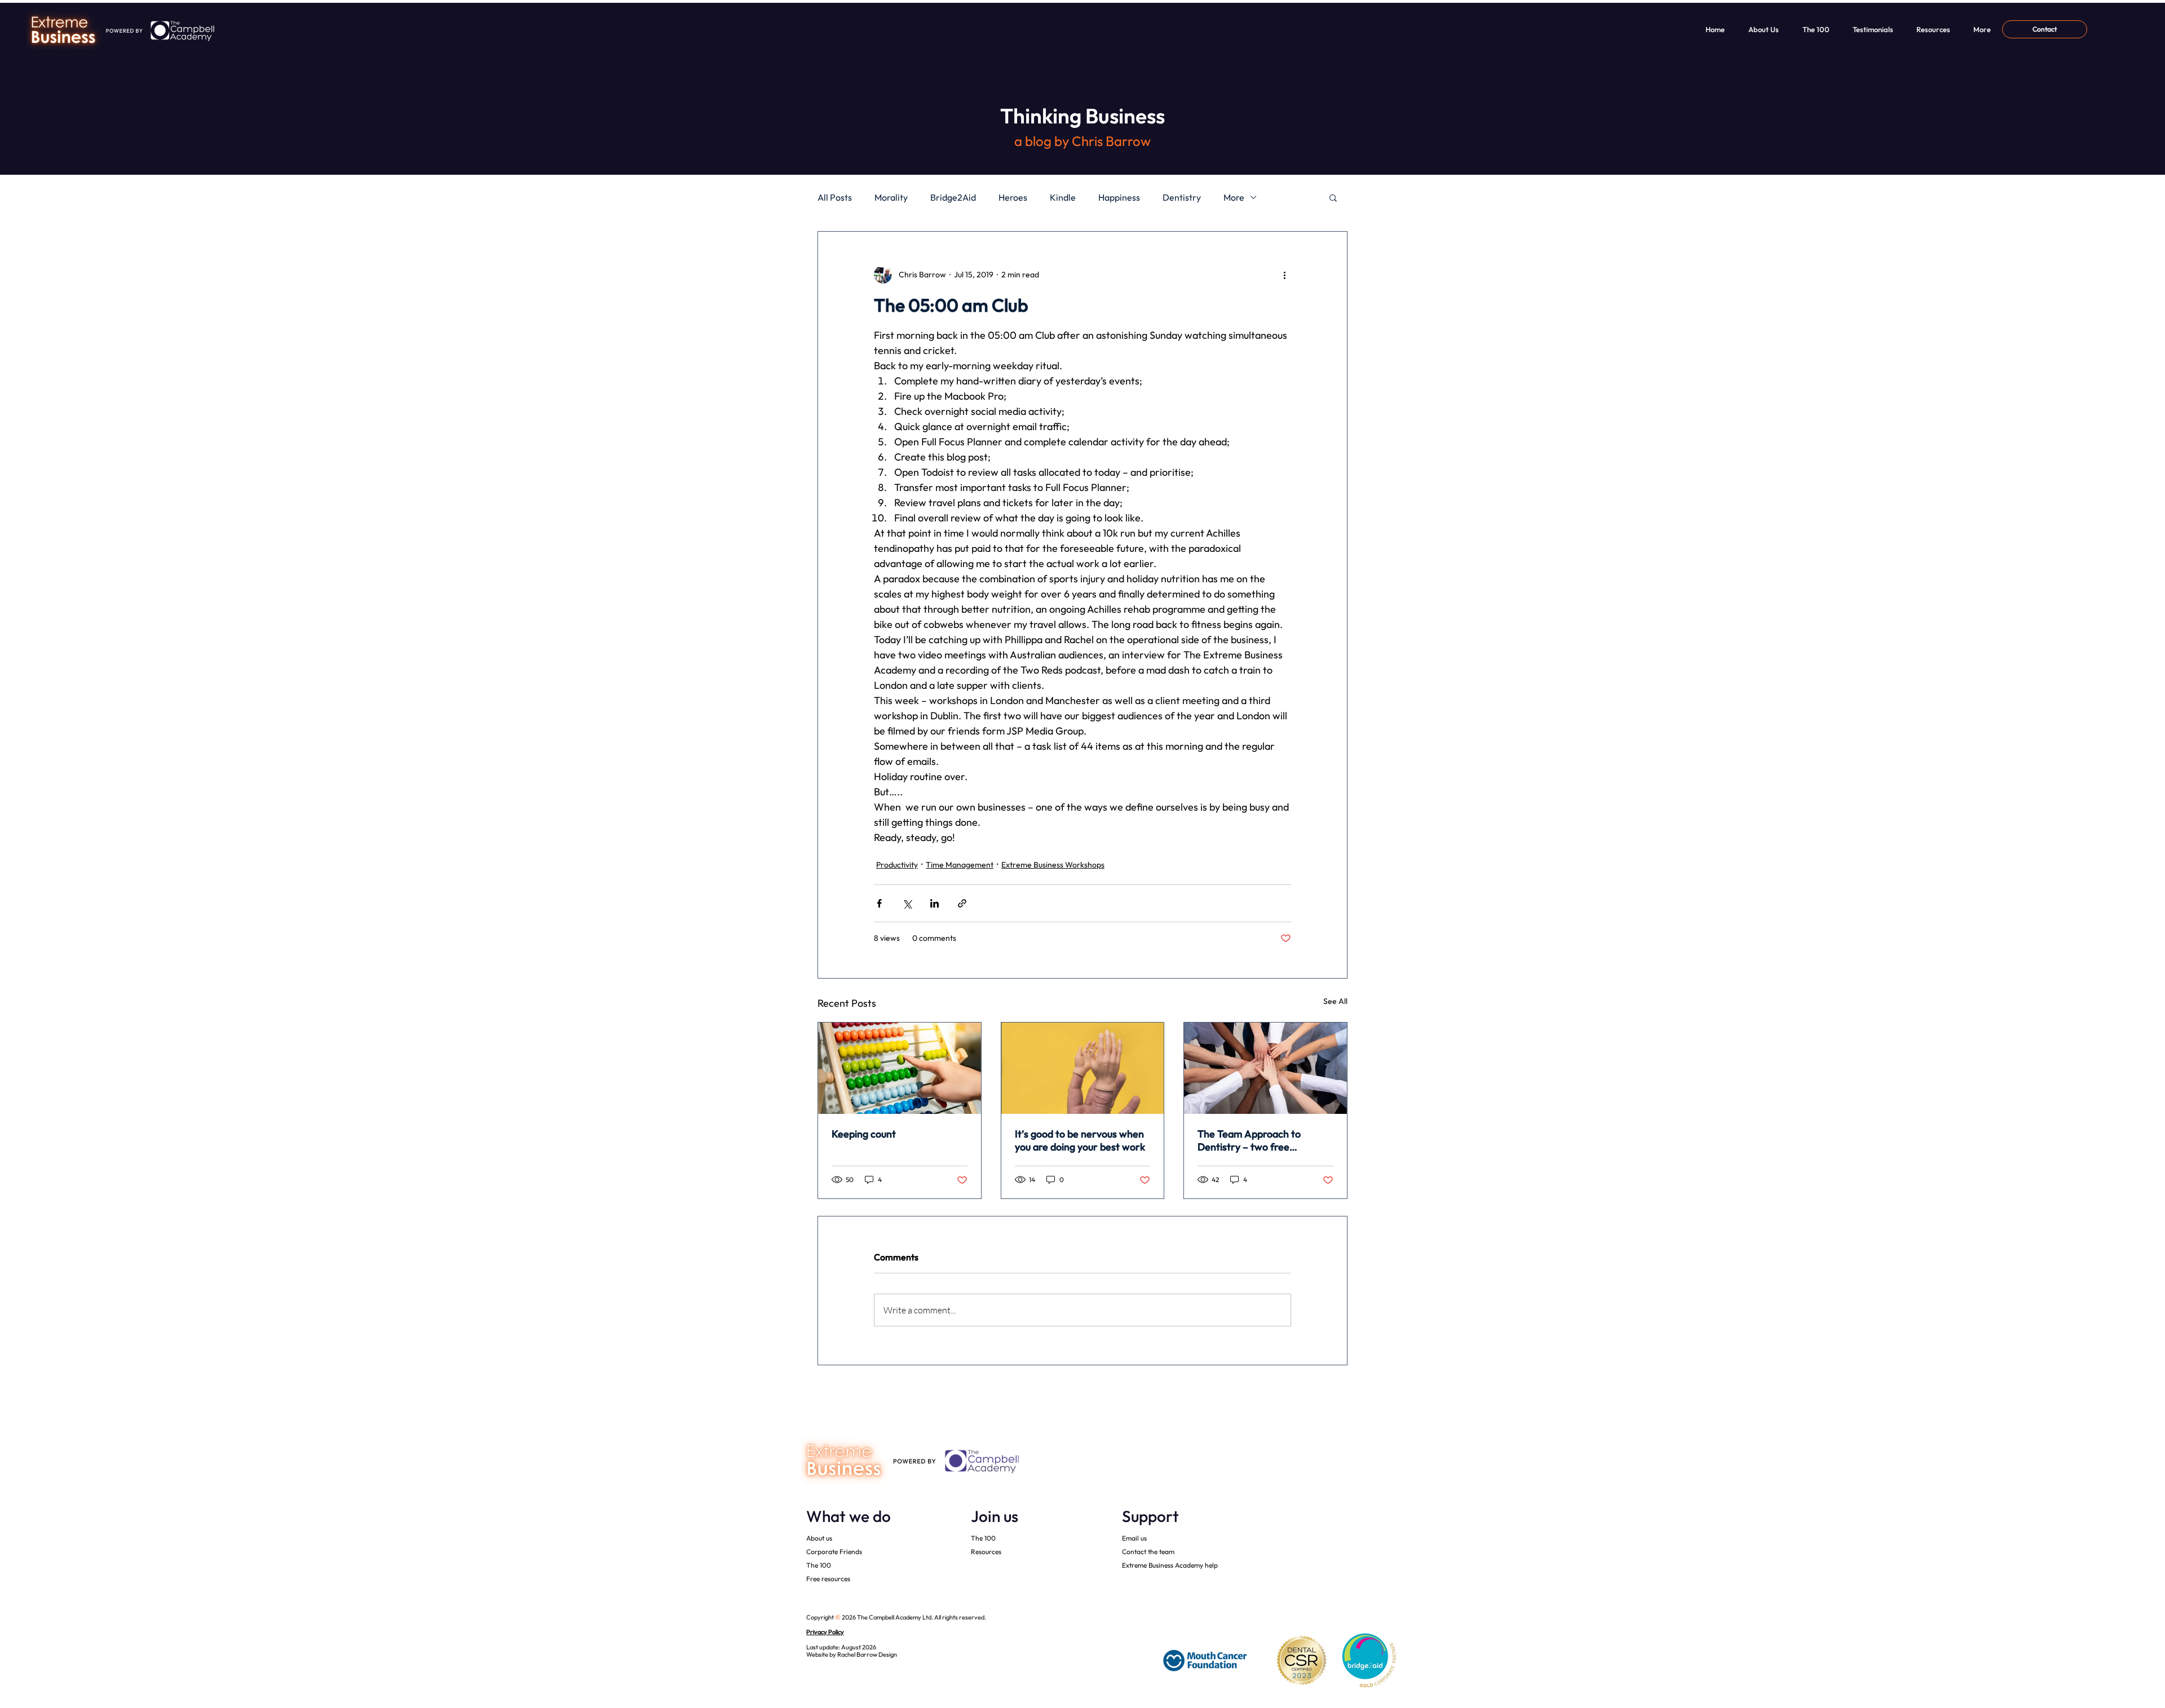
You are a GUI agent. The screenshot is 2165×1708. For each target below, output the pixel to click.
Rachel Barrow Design (867, 1654)
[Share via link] (962, 903)
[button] (1333, 197)
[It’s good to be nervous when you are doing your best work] (1083, 1068)
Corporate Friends (834, 1552)
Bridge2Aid (953, 197)
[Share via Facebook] (879, 903)
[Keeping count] (900, 1068)
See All (1335, 1001)
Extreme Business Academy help (1170, 1565)
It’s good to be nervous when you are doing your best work (1080, 1140)
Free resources (828, 1579)
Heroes (1013, 197)
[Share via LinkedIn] (935, 903)
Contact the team (1148, 1552)
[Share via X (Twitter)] (907, 903)
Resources (986, 1552)
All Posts (835, 197)
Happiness (1119, 197)
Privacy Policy (825, 1632)
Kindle (1063, 197)
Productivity (897, 865)
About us (819, 1538)
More (1234, 197)
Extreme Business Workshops (1053, 865)
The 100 (819, 1565)
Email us (1134, 1538)
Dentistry (1182, 197)
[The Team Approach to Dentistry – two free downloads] (1265, 1068)
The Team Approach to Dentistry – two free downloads (1249, 1140)
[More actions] (1284, 275)
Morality (891, 197)
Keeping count (864, 1134)
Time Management (960, 865)
